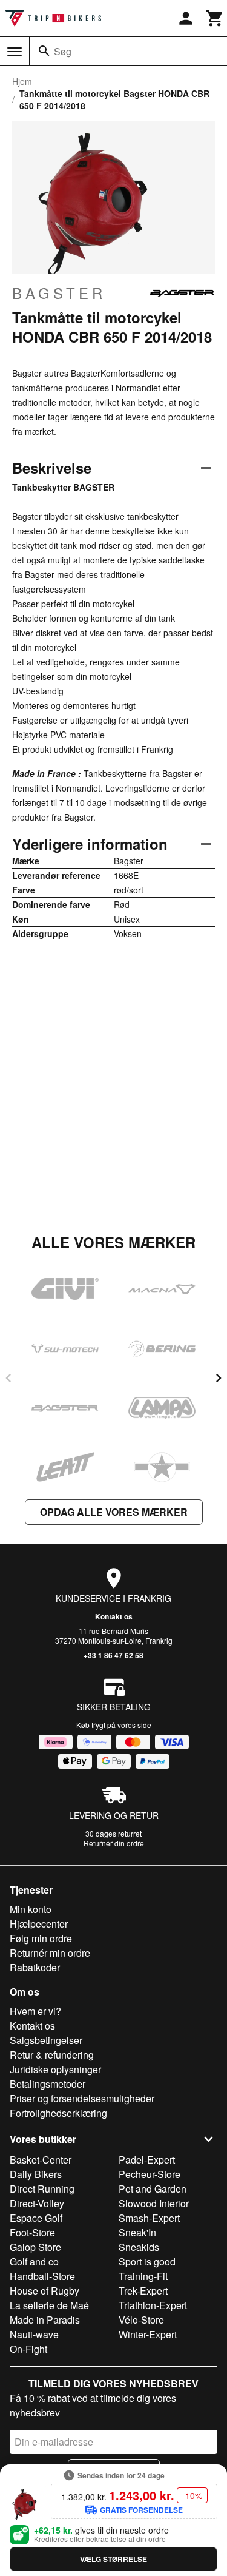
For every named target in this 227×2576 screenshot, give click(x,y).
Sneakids (139, 2247)
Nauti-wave (34, 2334)
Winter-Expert (148, 2334)
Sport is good (147, 2262)
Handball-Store (42, 2276)
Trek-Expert (143, 2291)
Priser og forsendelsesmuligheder (82, 2098)
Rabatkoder (35, 1967)
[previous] (8, 1378)
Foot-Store (32, 2232)
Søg (63, 51)
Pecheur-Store (150, 2174)
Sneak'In (137, 2232)
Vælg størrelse (113, 2559)
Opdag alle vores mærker (114, 1512)
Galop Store (35, 2247)
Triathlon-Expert (153, 2305)
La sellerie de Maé (49, 2305)
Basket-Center (41, 2160)
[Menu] (15, 52)
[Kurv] (215, 18)
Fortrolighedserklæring (58, 2113)
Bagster (59, 293)
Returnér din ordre (114, 1843)
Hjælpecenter (39, 1924)
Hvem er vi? (35, 2011)
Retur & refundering (52, 2055)
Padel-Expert (147, 2160)
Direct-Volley (37, 2203)
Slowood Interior (154, 2203)
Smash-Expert (149, 2218)
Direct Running (42, 2189)
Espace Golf (36, 2218)
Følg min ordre (41, 1938)
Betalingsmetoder (48, 2084)
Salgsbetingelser (46, 2040)
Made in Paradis (45, 2320)
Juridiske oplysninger (55, 2069)
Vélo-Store (141, 2320)
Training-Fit (143, 2276)
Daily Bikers (36, 2174)
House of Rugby (44, 2291)
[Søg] (44, 51)
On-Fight (28, 2349)
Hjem (22, 81)
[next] (219, 1378)
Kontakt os (114, 1616)
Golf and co (34, 2262)
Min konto (31, 1909)
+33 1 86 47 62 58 (113, 1655)
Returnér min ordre (50, 1953)
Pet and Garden (153, 2189)
